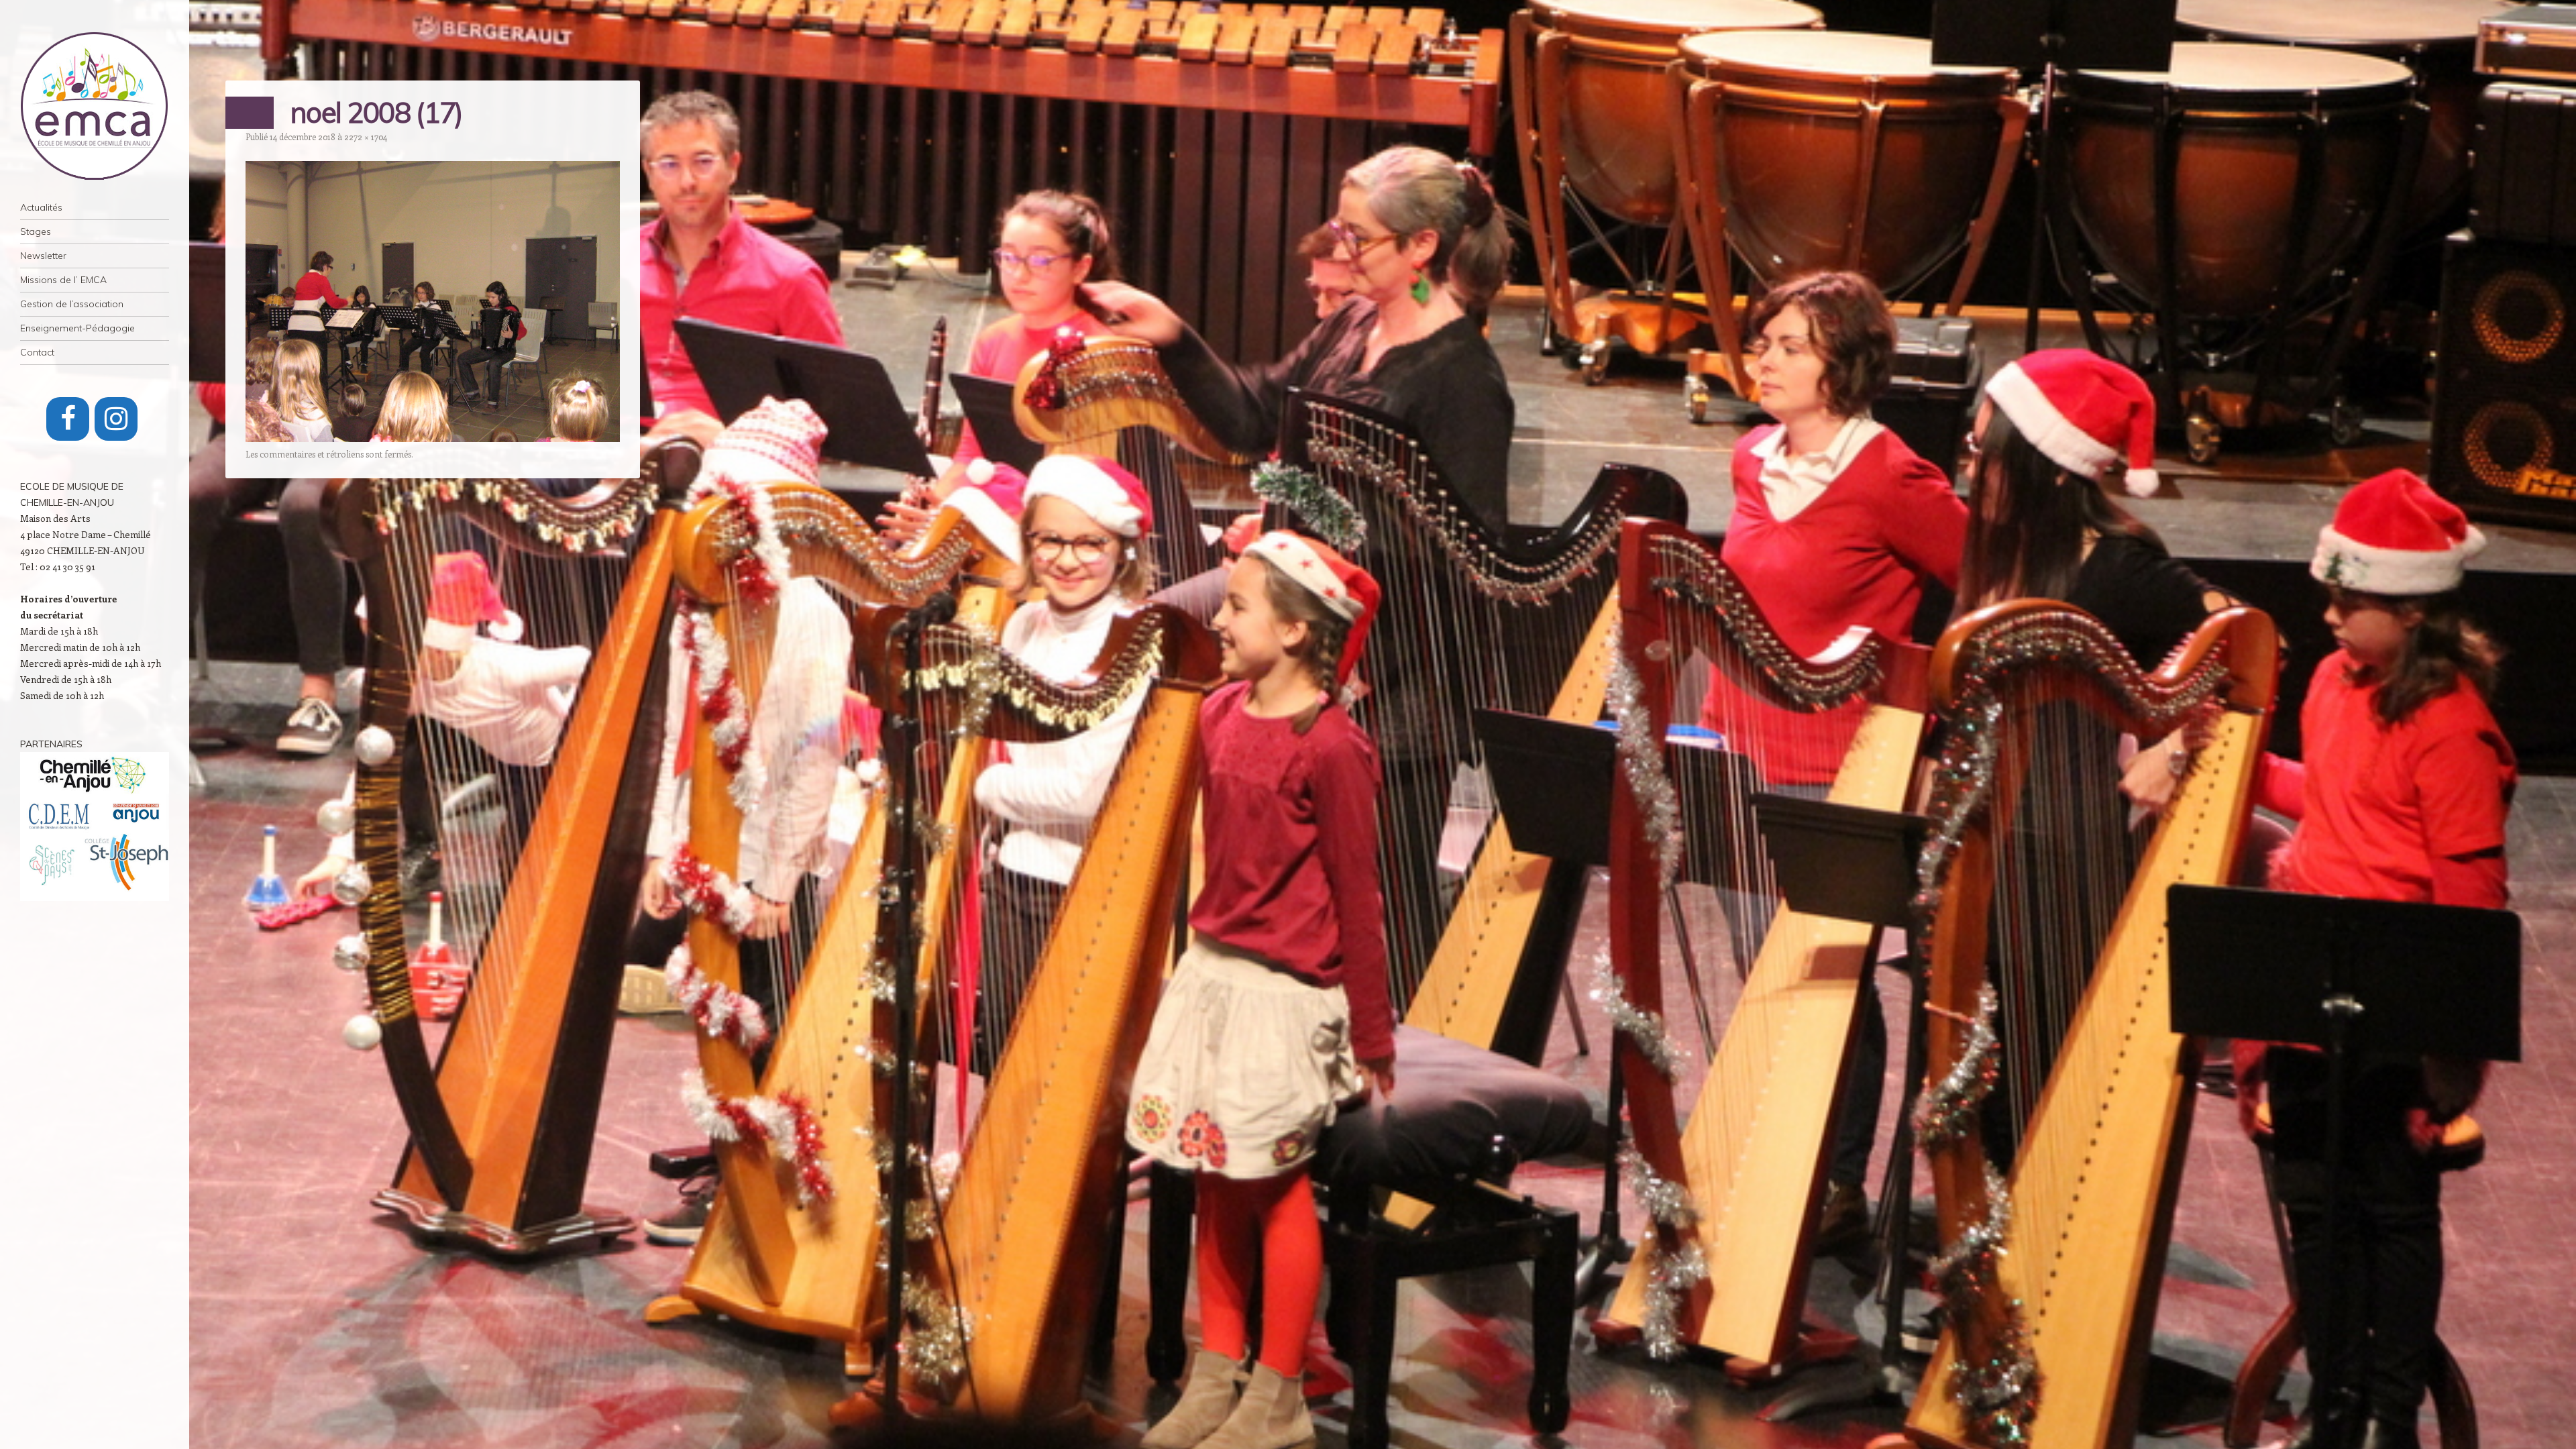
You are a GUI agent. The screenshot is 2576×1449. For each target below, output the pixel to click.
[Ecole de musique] (95, 106)
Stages (36, 231)
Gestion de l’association (72, 304)
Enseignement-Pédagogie (77, 328)
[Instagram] (116, 419)
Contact (37, 352)
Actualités (41, 207)
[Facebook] (68, 419)
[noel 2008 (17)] (433, 438)
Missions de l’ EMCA (63, 280)
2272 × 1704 (366, 137)
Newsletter (43, 256)
